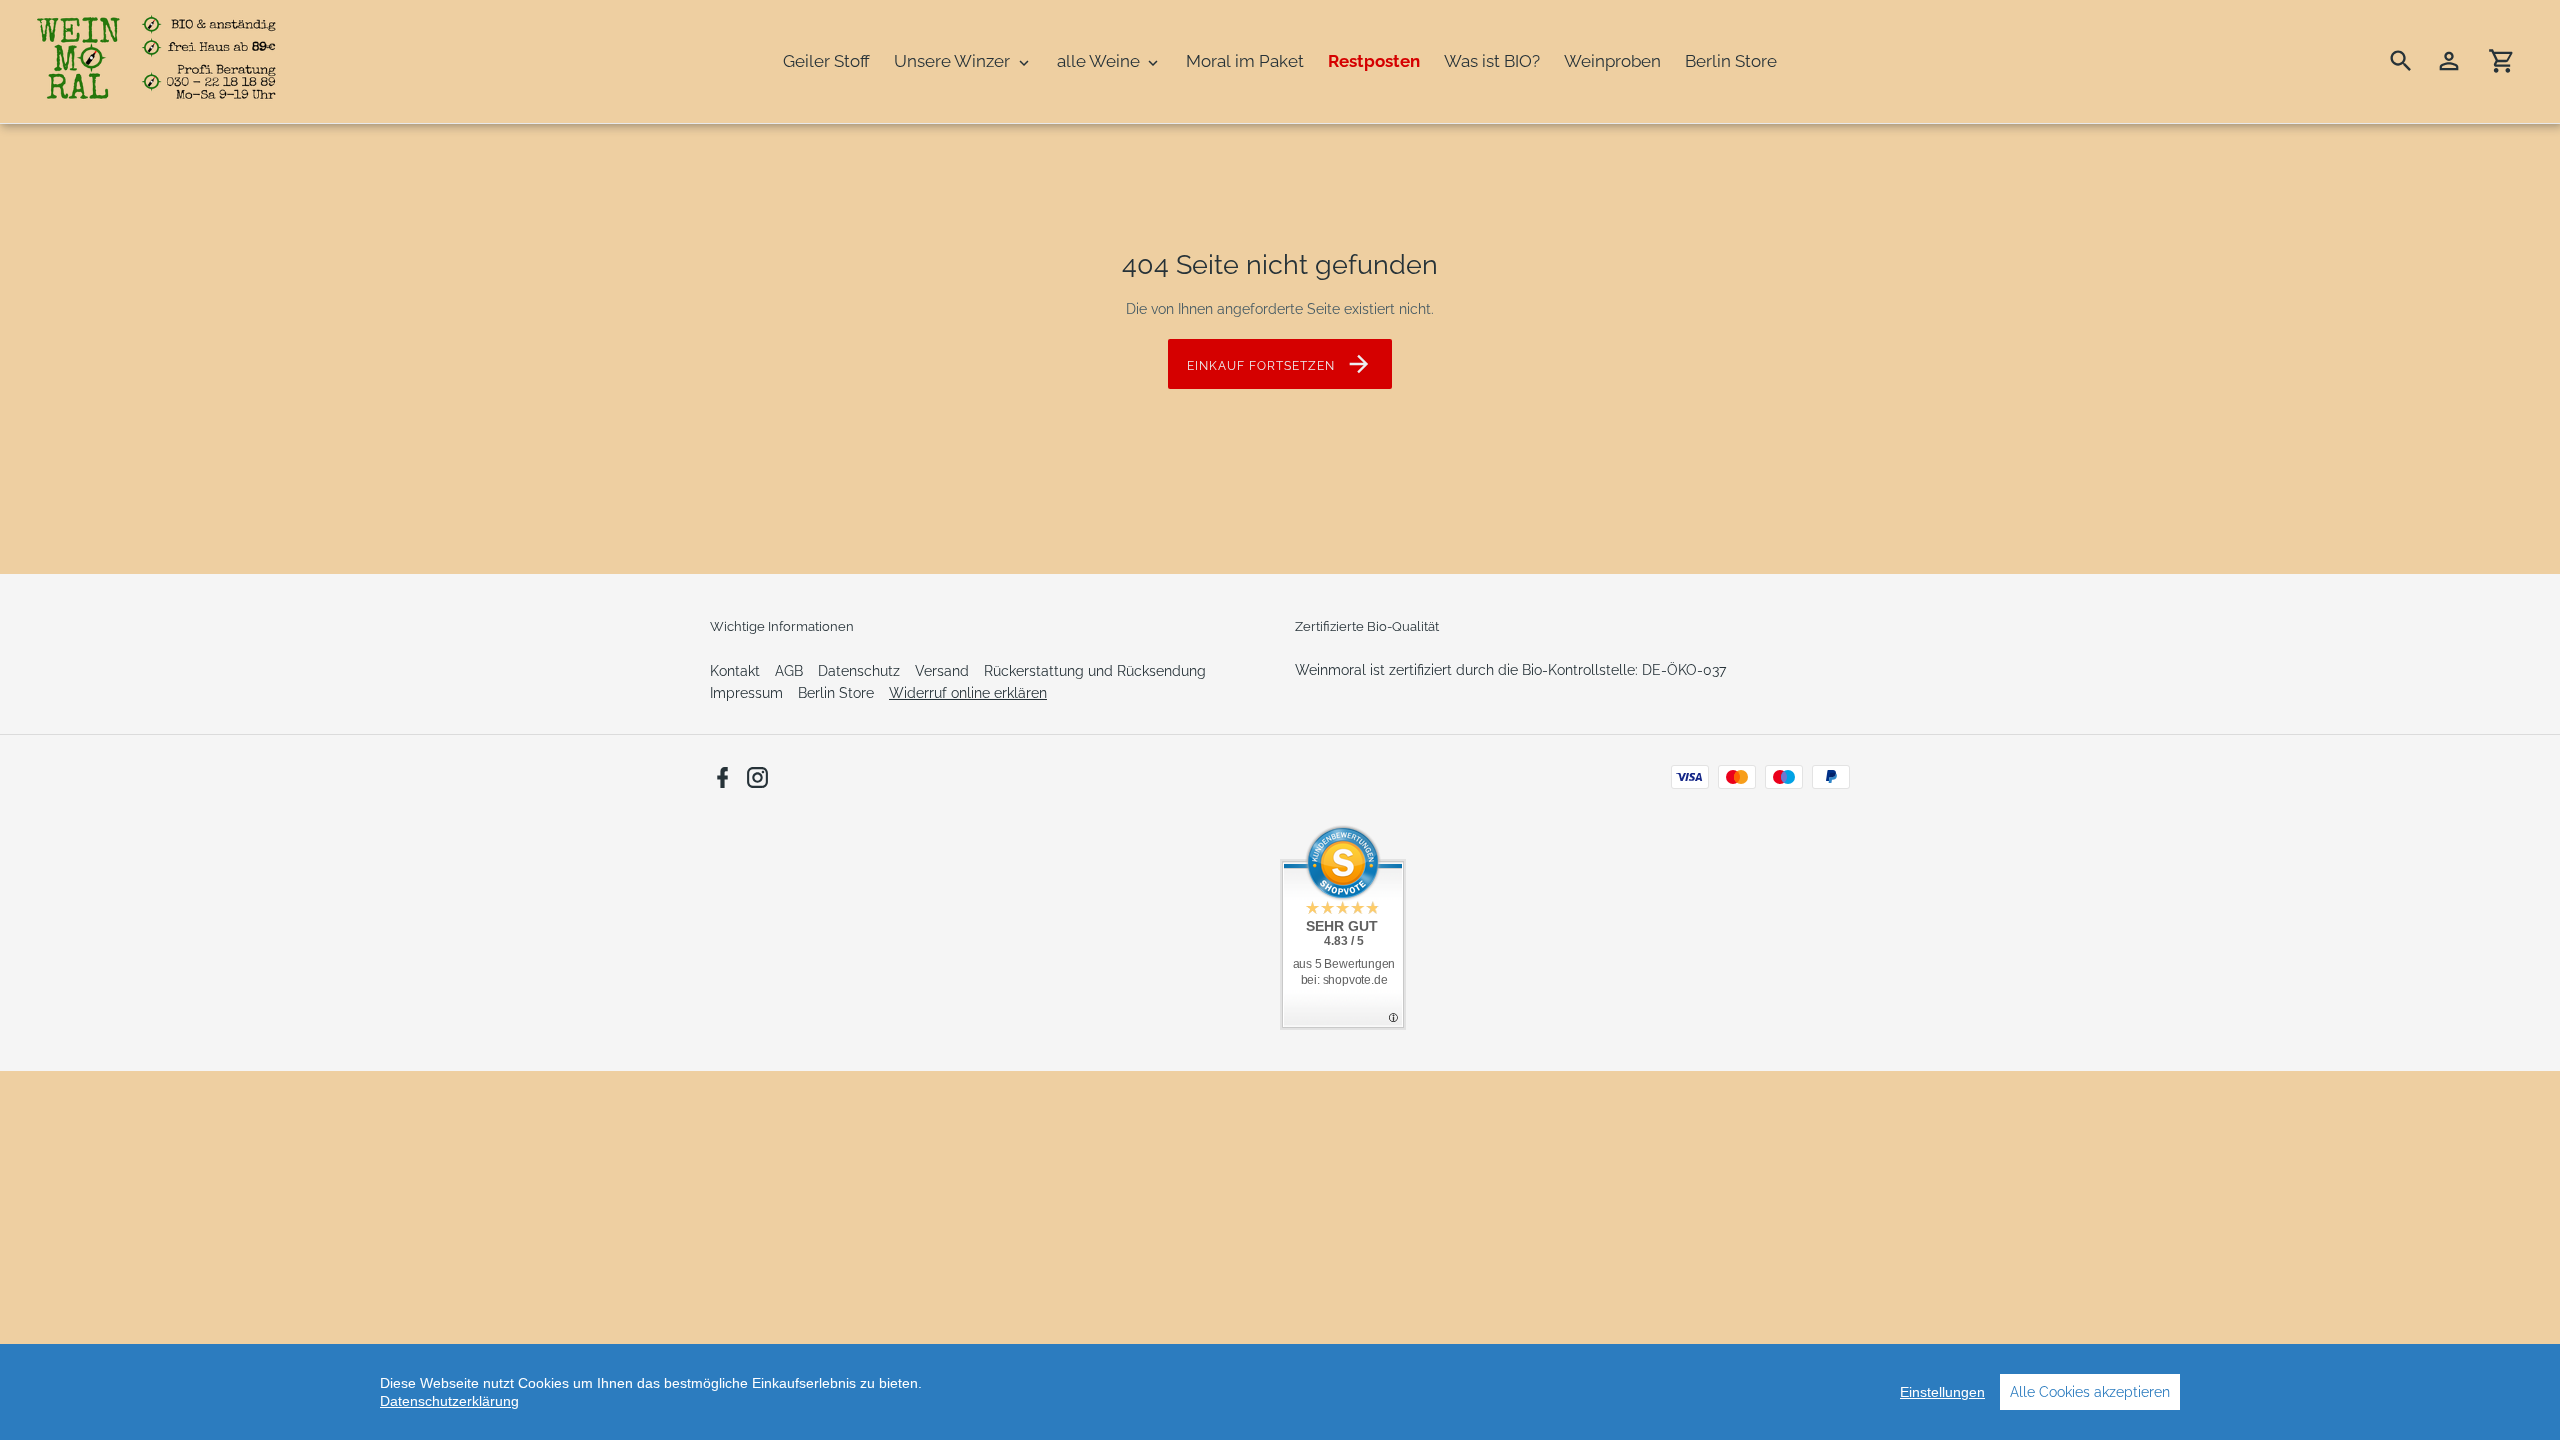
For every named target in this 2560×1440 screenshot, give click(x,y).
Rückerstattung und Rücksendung (1095, 671)
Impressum (746, 693)
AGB (789, 671)
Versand (942, 671)
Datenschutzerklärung (449, 1401)
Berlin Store (836, 693)
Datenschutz (859, 671)
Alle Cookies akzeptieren (2090, 1392)
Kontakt (735, 671)
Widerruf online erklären (968, 693)
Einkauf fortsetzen (1260, 366)
